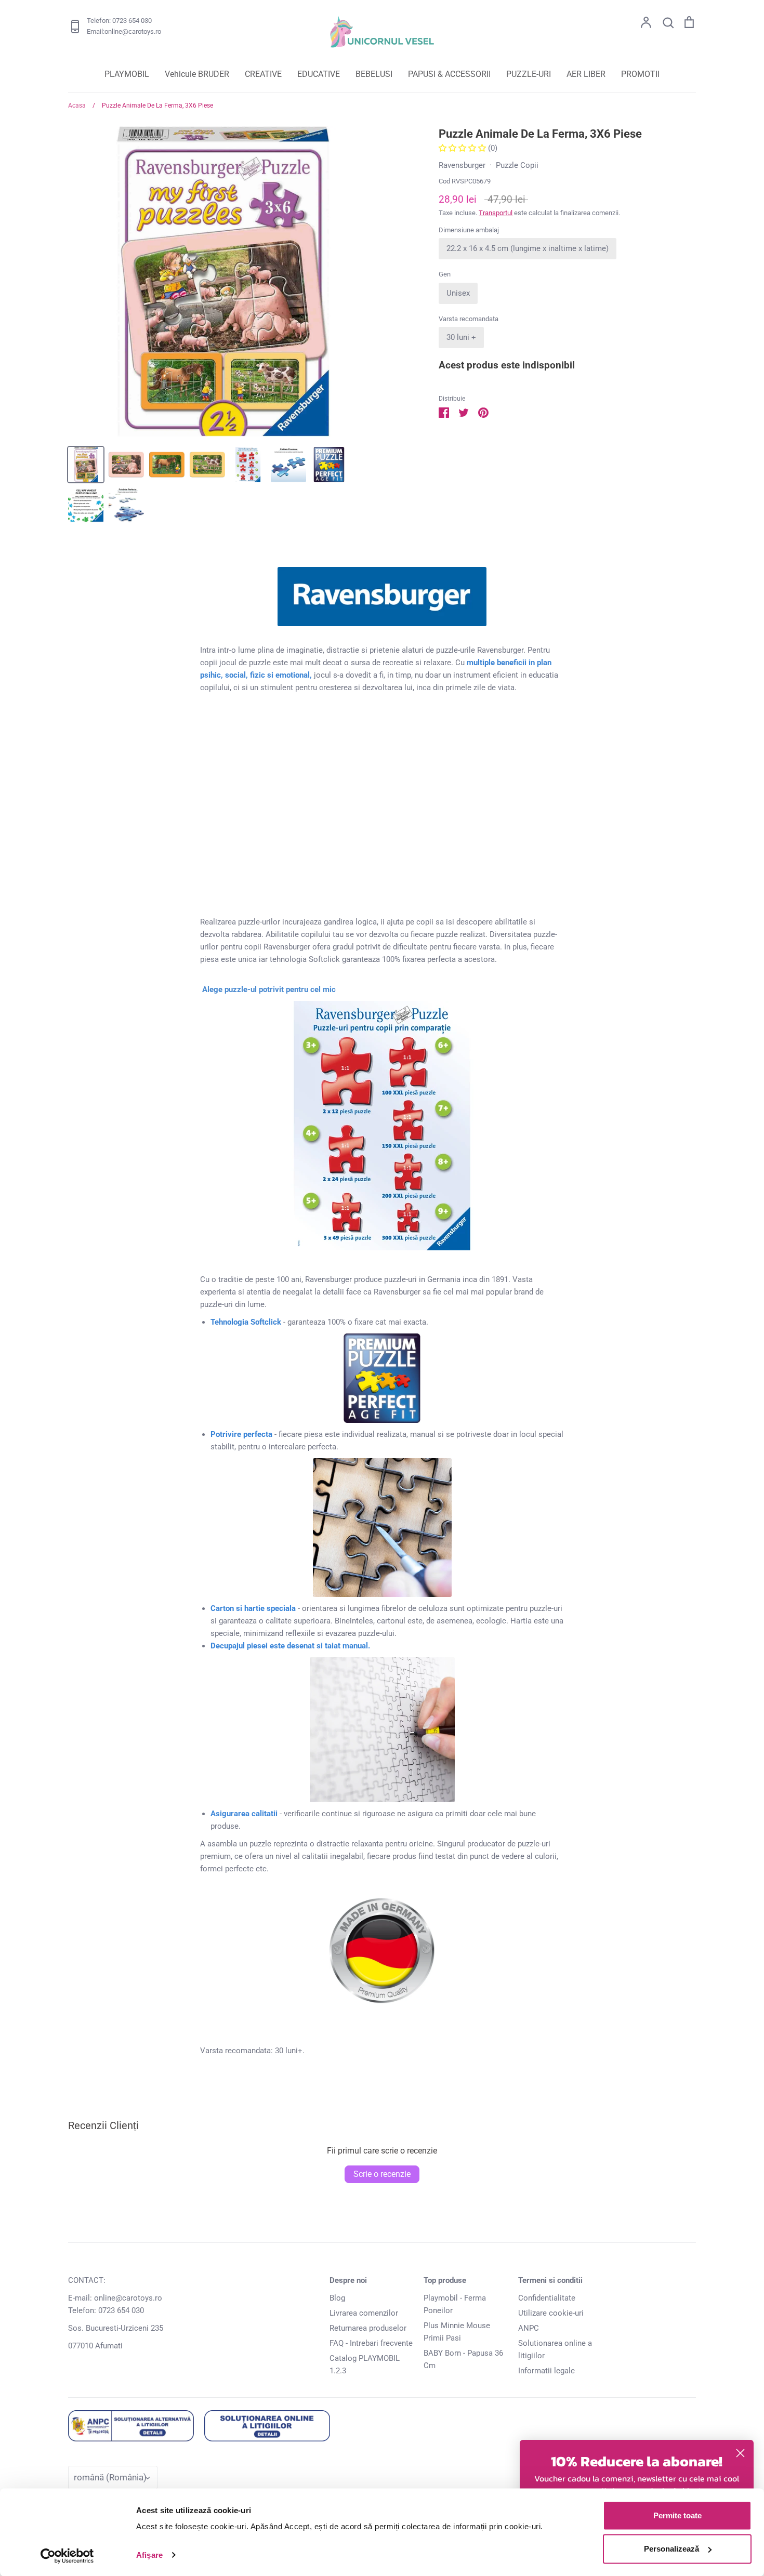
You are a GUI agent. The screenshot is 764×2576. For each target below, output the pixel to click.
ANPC (529, 2328)
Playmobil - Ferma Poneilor (455, 2304)
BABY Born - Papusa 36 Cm (463, 2359)
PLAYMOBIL (127, 74)
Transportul (496, 213)
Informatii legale (546, 2371)
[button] (463, 148)
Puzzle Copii (517, 165)
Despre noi (348, 2280)
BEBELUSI (374, 74)
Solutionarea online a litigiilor (555, 2349)
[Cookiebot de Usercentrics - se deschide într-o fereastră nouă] (67, 2556)
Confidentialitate (547, 2298)
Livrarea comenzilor (364, 2313)
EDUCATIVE (319, 74)
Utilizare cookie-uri (551, 2313)
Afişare (149, 2555)
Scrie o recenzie (382, 2174)
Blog (337, 2298)
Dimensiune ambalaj (469, 230)
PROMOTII (640, 74)
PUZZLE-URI (529, 74)
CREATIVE (263, 74)
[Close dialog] (740, 2453)
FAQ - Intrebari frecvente (371, 2343)
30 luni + (461, 337)
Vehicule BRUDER (197, 74)
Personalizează (671, 2549)
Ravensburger (462, 165)
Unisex (458, 293)
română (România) (110, 2477)
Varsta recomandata (469, 319)
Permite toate (677, 2515)
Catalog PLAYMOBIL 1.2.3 (365, 2364)
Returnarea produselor (368, 2328)
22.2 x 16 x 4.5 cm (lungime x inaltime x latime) (528, 248)
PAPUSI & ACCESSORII (449, 74)
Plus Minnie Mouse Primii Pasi (457, 2332)
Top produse (445, 2280)
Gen (445, 274)
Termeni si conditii (550, 2280)
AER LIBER (586, 74)
